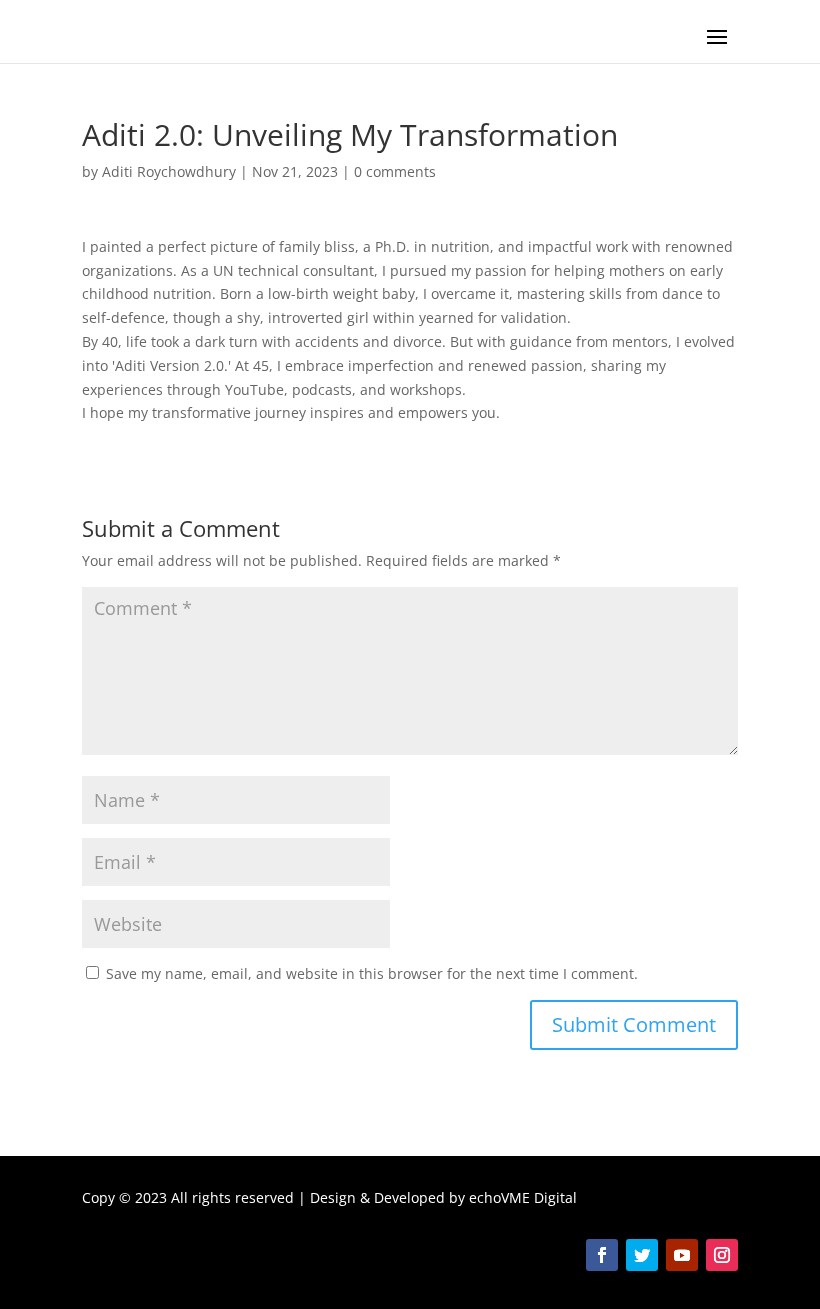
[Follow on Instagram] (722, 1255)
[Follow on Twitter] (642, 1255)
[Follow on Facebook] (602, 1255)
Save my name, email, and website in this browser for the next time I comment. (372, 973)
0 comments (395, 171)
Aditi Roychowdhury (169, 171)
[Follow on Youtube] (682, 1255)
